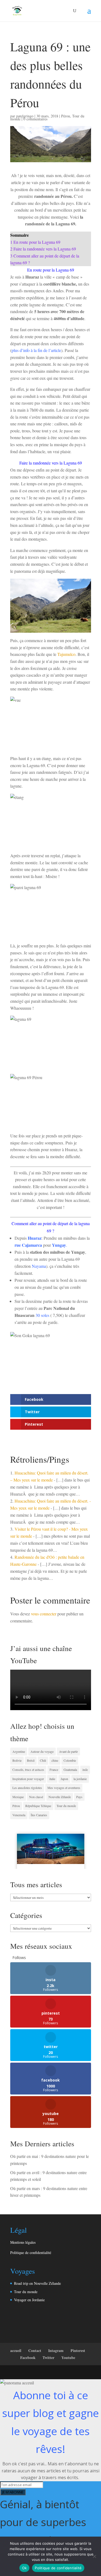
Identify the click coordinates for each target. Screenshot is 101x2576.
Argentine (19, 1751)
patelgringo (25, 116)
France (54, 1770)
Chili (43, 1760)
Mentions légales (23, 2242)
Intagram (56, 2350)
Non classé (36, 1797)
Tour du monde (66, 1806)
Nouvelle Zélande (60, 1797)
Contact (35, 2350)
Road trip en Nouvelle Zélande (37, 2283)
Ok (25, 2568)
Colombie (70, 1760)
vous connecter (44, 1614)
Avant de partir (68, 1751)
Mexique (18, 1797)
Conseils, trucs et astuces (28, 1770)
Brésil (31, 1760)
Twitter (48, 2358)
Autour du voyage (42, 1751)
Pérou (66, 116)
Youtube (68, 2358)
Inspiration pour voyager (28, 1779)
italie (52, 1779)
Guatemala (70, 1770)
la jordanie (80, 1779)
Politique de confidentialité (31, 2253)
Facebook (28, 2358)
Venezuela (19, 1815)
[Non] (94, 2556)
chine (55, 1760)
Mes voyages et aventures (64, 1788)
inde (85, 1770)
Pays (79, 1797)
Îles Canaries (39, 1815)
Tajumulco (66, 654)
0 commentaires (35, 119)
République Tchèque (38, 1806)
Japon (64, 1779)
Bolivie (17, 1760)
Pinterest (78, 2350)
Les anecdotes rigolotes (27, 1788)
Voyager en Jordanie (29, 2300)
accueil (16, 2350)
